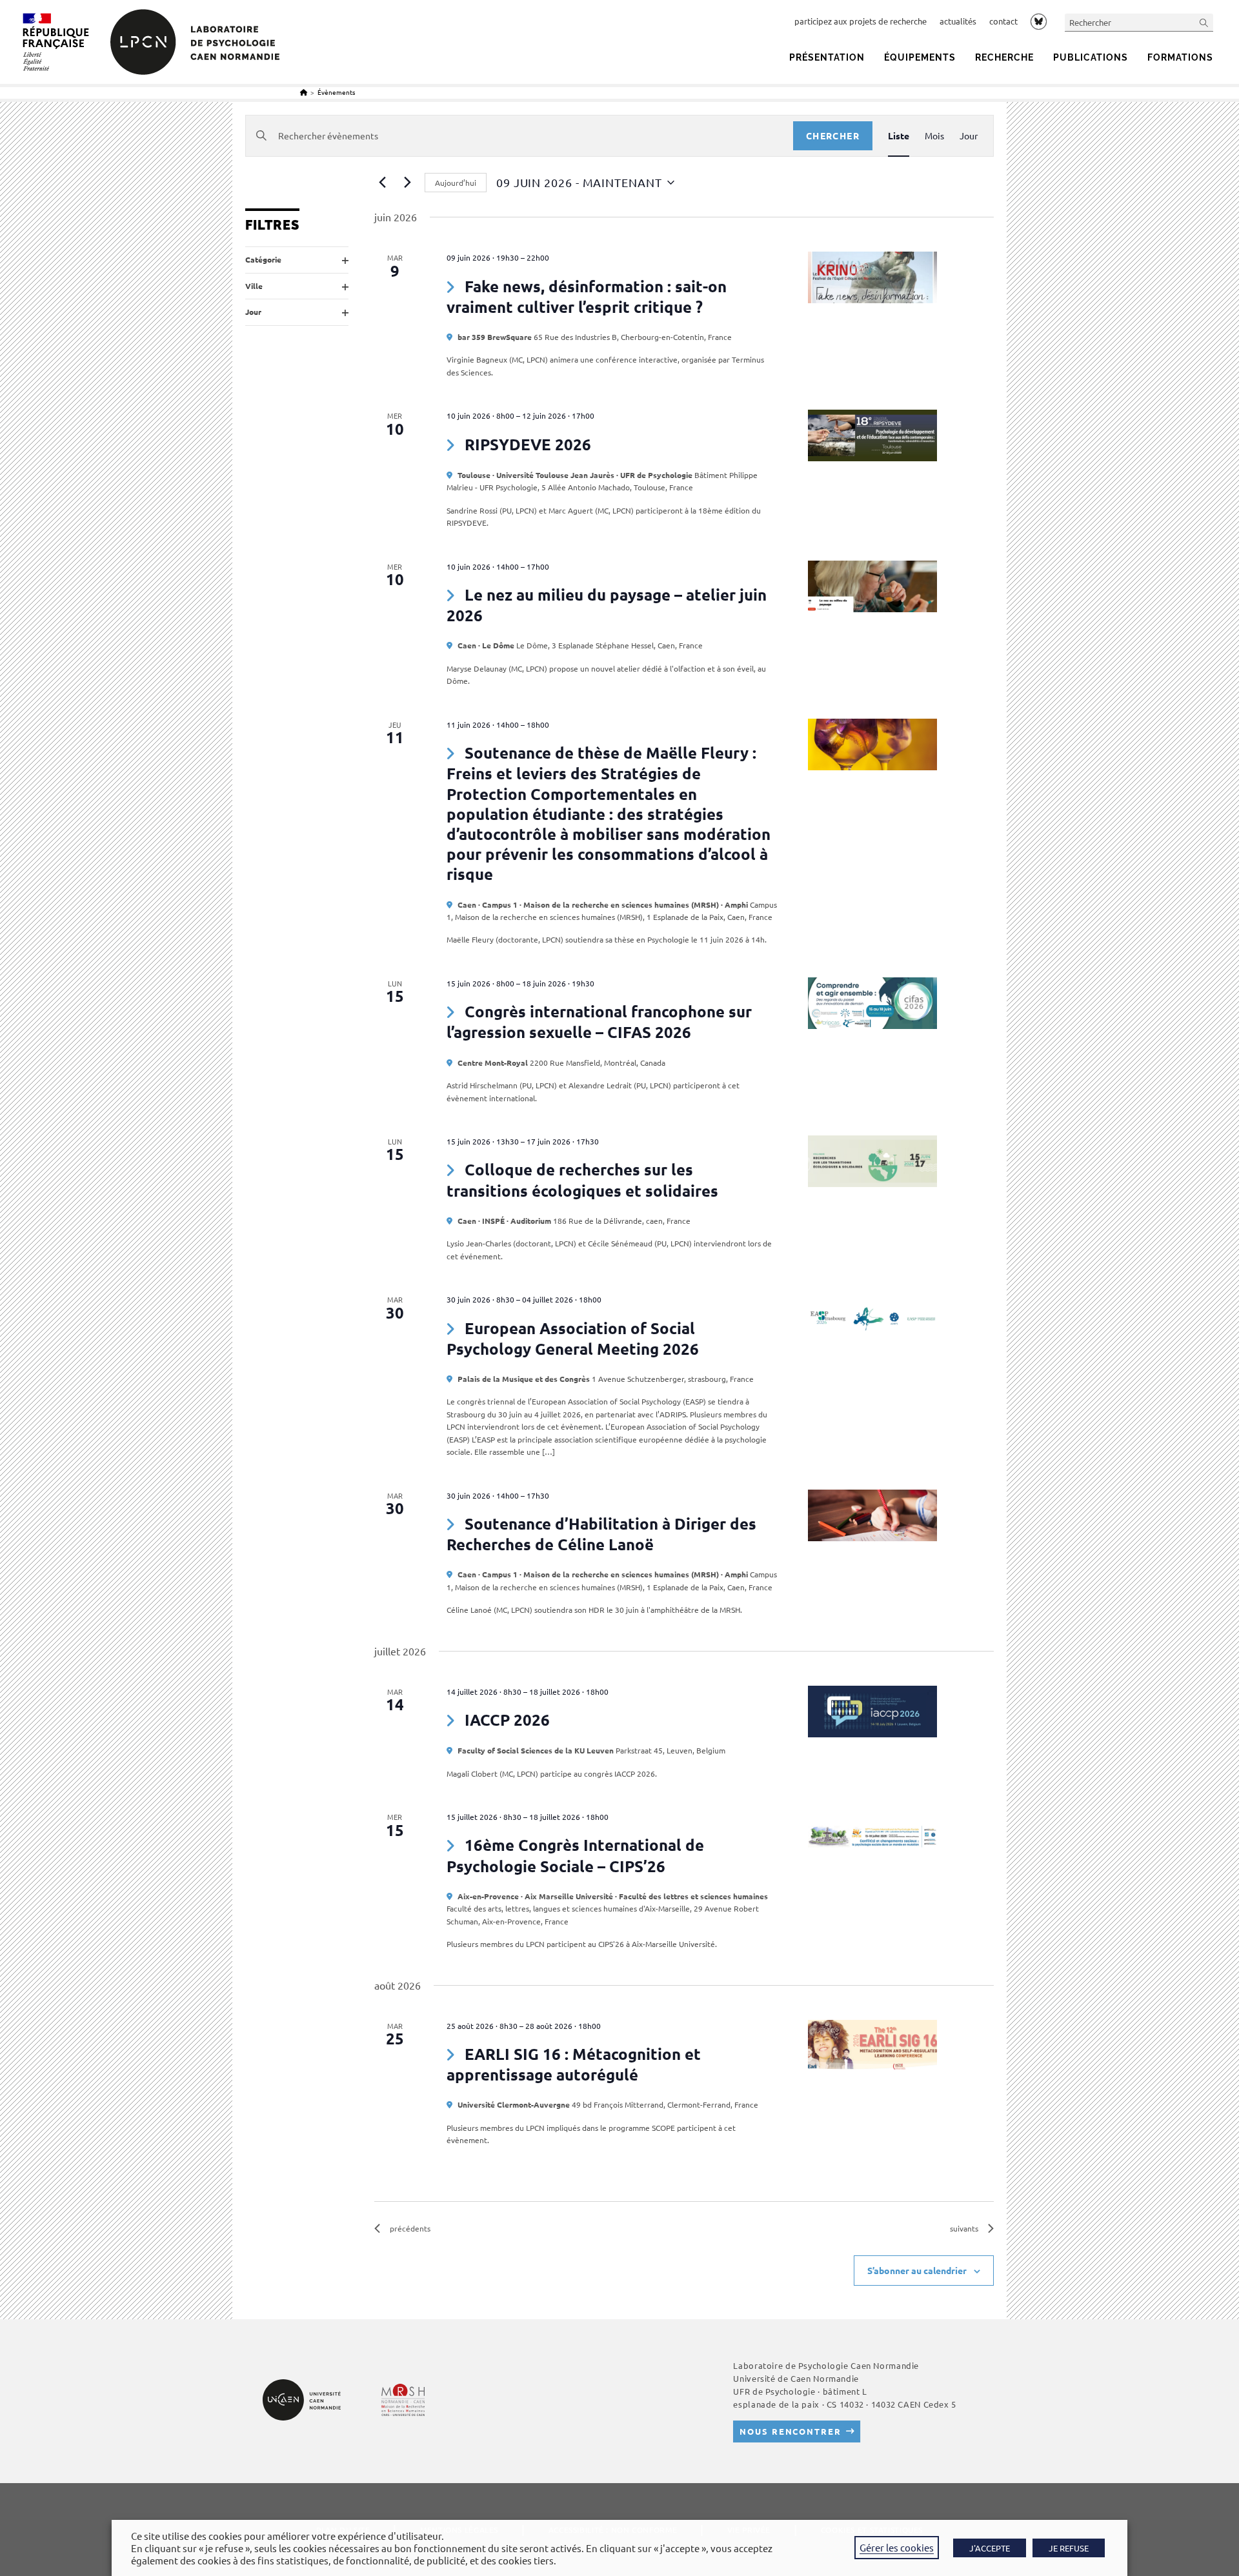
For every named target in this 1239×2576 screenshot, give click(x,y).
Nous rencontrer (790, 2431)
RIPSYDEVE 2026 (528, 444)
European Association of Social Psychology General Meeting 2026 (573, 1338)
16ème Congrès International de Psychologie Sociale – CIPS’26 (575, 1855)
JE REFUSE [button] (1069, 2548)
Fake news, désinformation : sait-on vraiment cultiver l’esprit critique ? (587, 296)
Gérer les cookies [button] (897, 2547)
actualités (958, 21)
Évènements (336, 92)
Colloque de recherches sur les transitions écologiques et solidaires (582, 1180)
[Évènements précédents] (382, 183)
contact (1003, 21)
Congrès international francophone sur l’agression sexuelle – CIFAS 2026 (599, 1022)
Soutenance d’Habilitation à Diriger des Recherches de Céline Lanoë (601, 1534)
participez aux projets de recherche (861, 21)
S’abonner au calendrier (917, 2270)
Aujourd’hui (456, 183)
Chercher (833, 135)
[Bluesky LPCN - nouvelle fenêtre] (1039, 21)
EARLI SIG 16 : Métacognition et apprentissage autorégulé (574, 2064)
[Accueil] (304, 92)
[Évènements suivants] (407, 183)
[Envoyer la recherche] (1204, 22)
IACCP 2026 (507, 1720)
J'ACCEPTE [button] (990, 2548)
